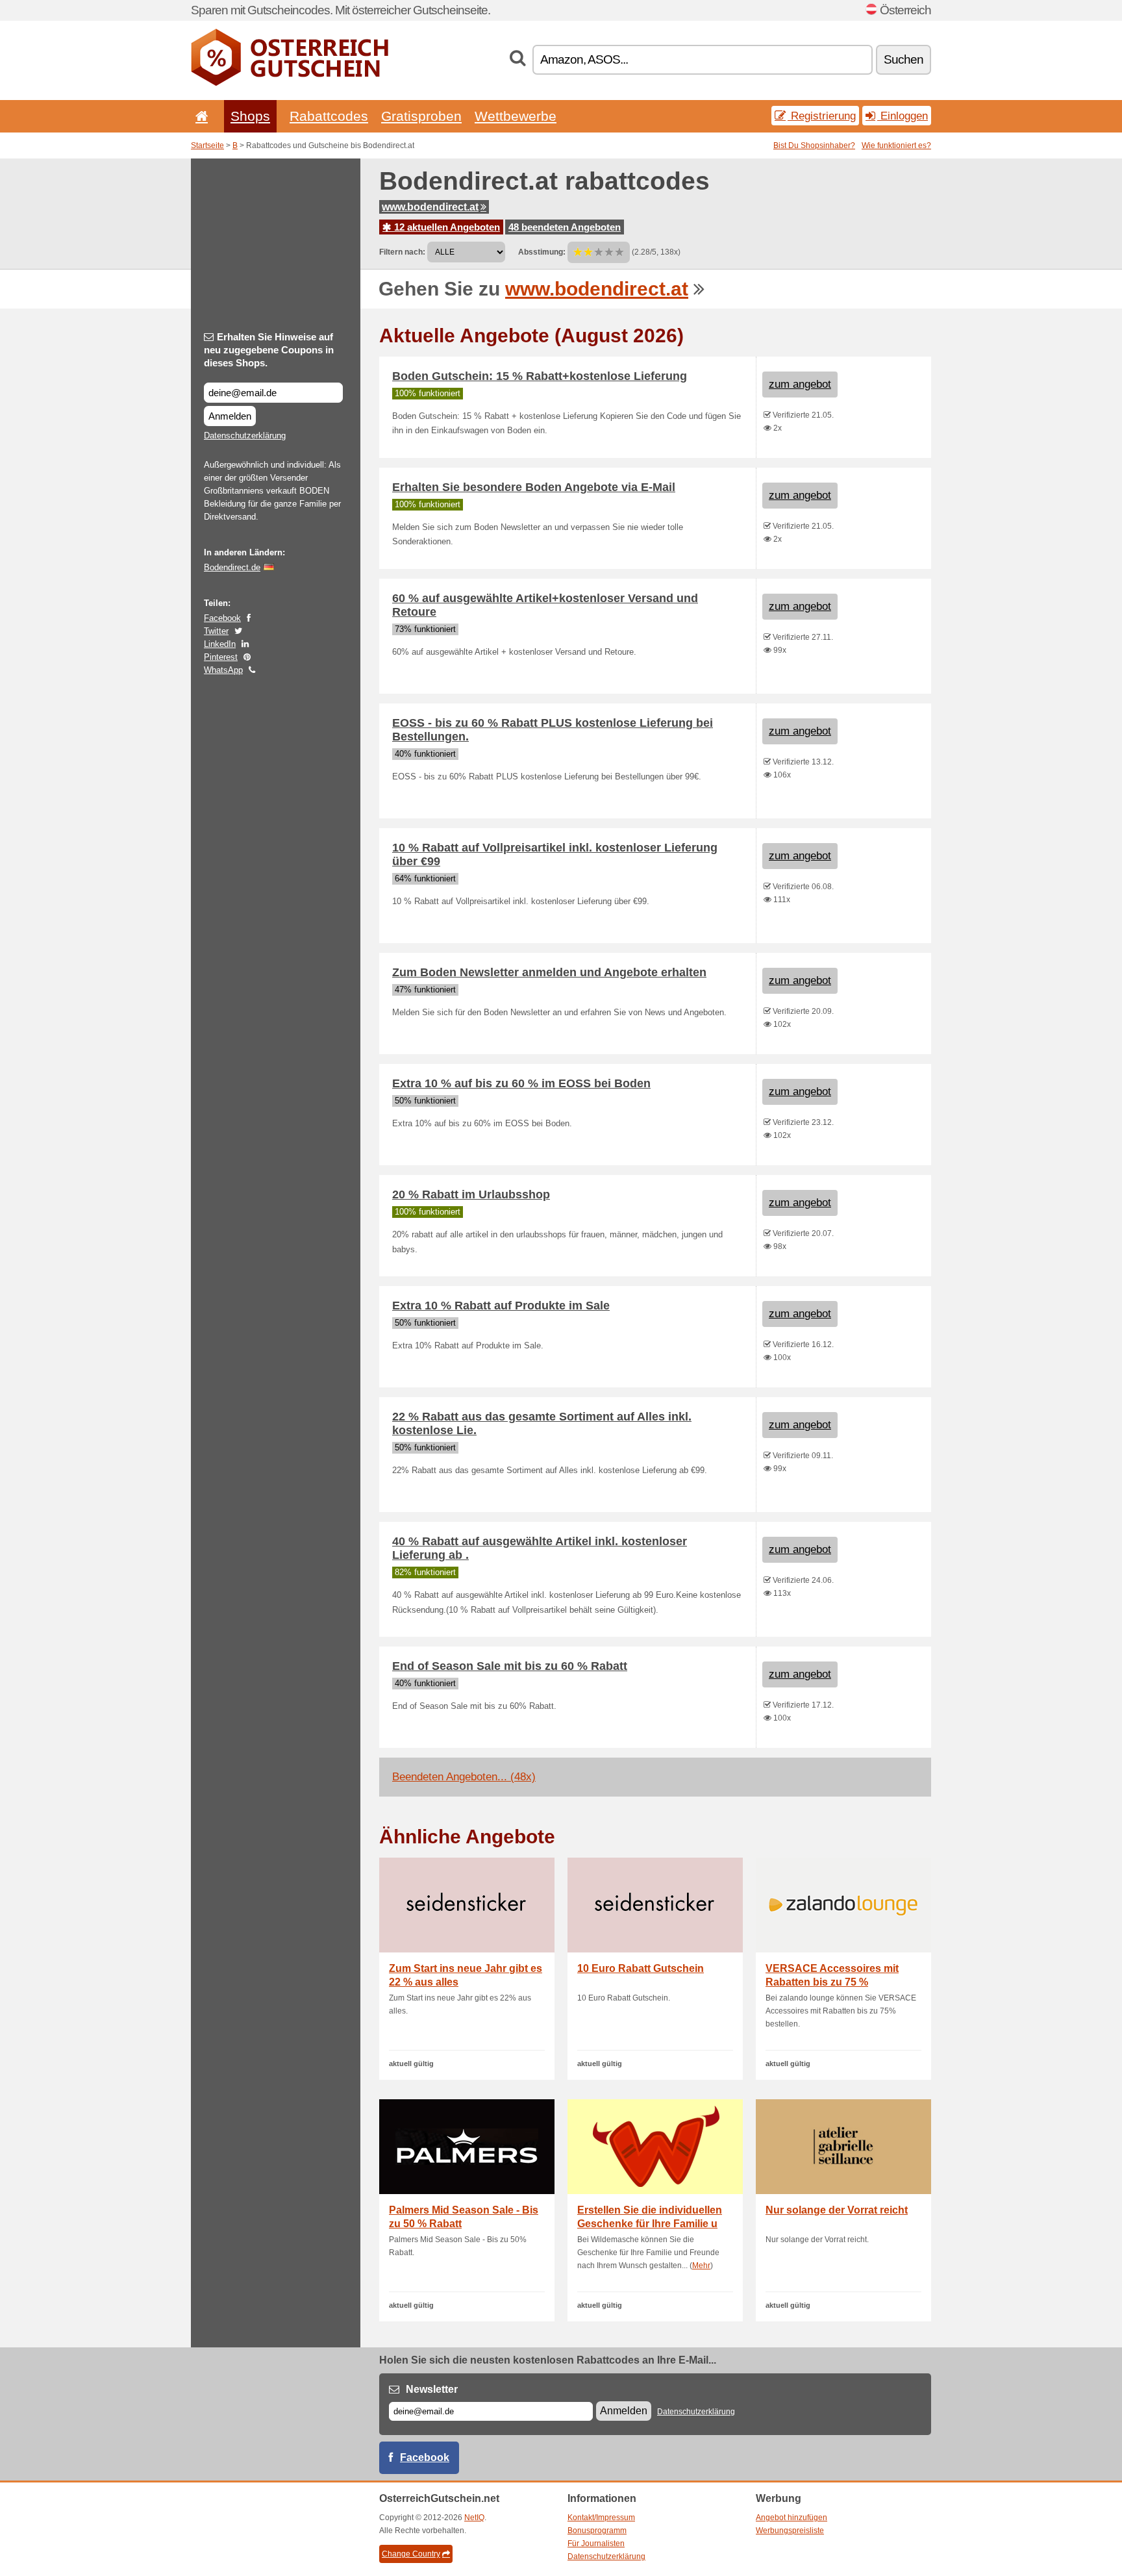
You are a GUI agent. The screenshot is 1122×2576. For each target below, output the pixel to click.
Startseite (207, 145)
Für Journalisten (596, 2544)
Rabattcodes (329, 116)
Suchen (904, 59)
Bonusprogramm (597, 2531)
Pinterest (221, 657)
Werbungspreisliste (790, 2531)
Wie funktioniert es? (896, 145)
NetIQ (474, 2518)
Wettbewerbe (516, 116)
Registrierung (822, 116)
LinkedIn (220, 644)
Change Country (411, 2554)
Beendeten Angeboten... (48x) (464, 1777)
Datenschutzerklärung (245, 436)
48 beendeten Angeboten (565, 227)
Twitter (216, 631)
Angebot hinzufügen (792, 2518)
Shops (250, 116)
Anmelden (230, 416)
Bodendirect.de (232, 567)
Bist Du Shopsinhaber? (814, 145)
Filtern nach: (402, 252)
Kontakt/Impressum (601, 2518)
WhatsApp (223, 670)
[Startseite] (199, 116)
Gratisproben (421, 116)
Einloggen (903, 116)
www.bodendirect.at (430, 207)
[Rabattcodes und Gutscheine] (290, 83)
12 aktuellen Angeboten (446, 227)
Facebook (222, 618)
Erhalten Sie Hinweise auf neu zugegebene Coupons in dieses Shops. (269, 350)
